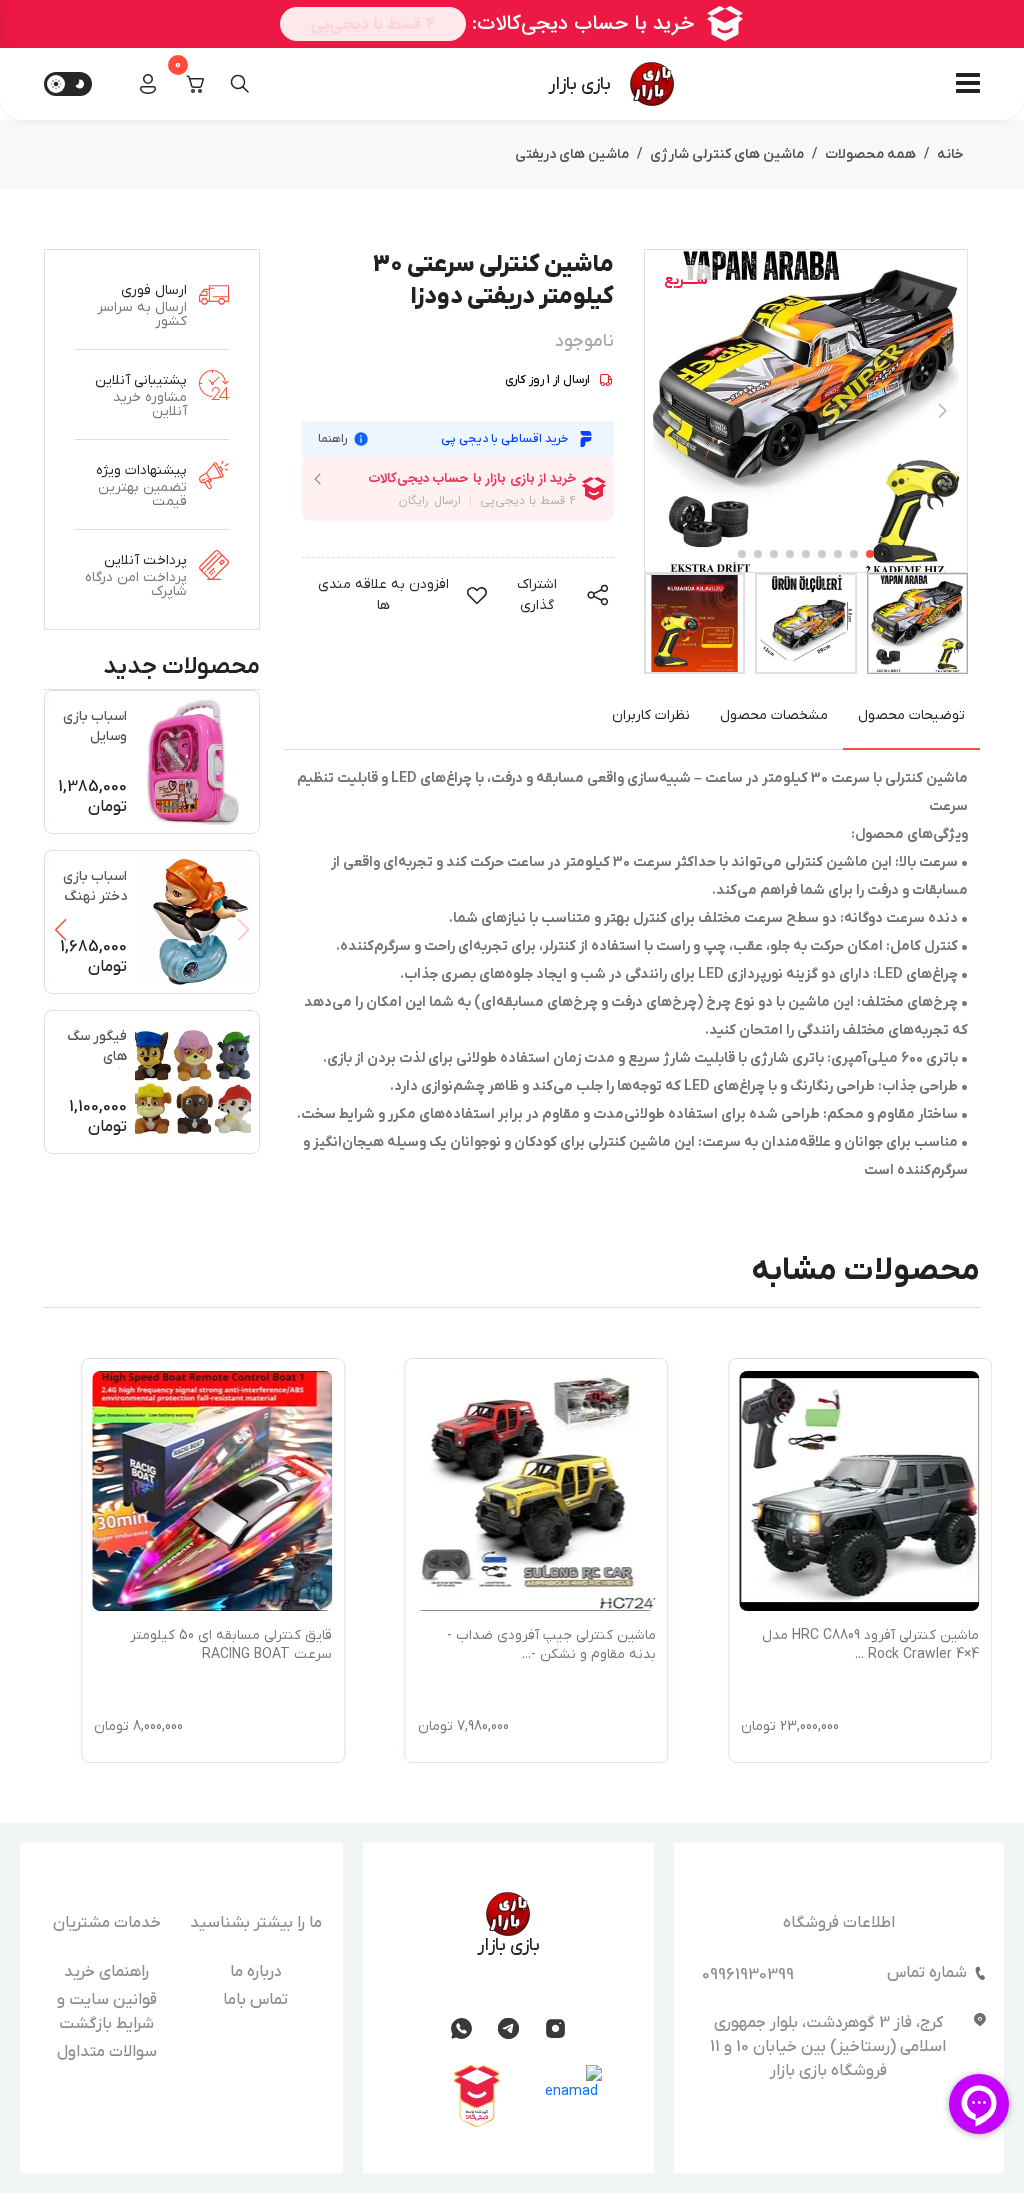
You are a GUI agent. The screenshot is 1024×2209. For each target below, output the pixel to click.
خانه (950, 154)
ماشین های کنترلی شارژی (727, 154)
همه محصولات (870, 154)
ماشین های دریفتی (572, 154)
